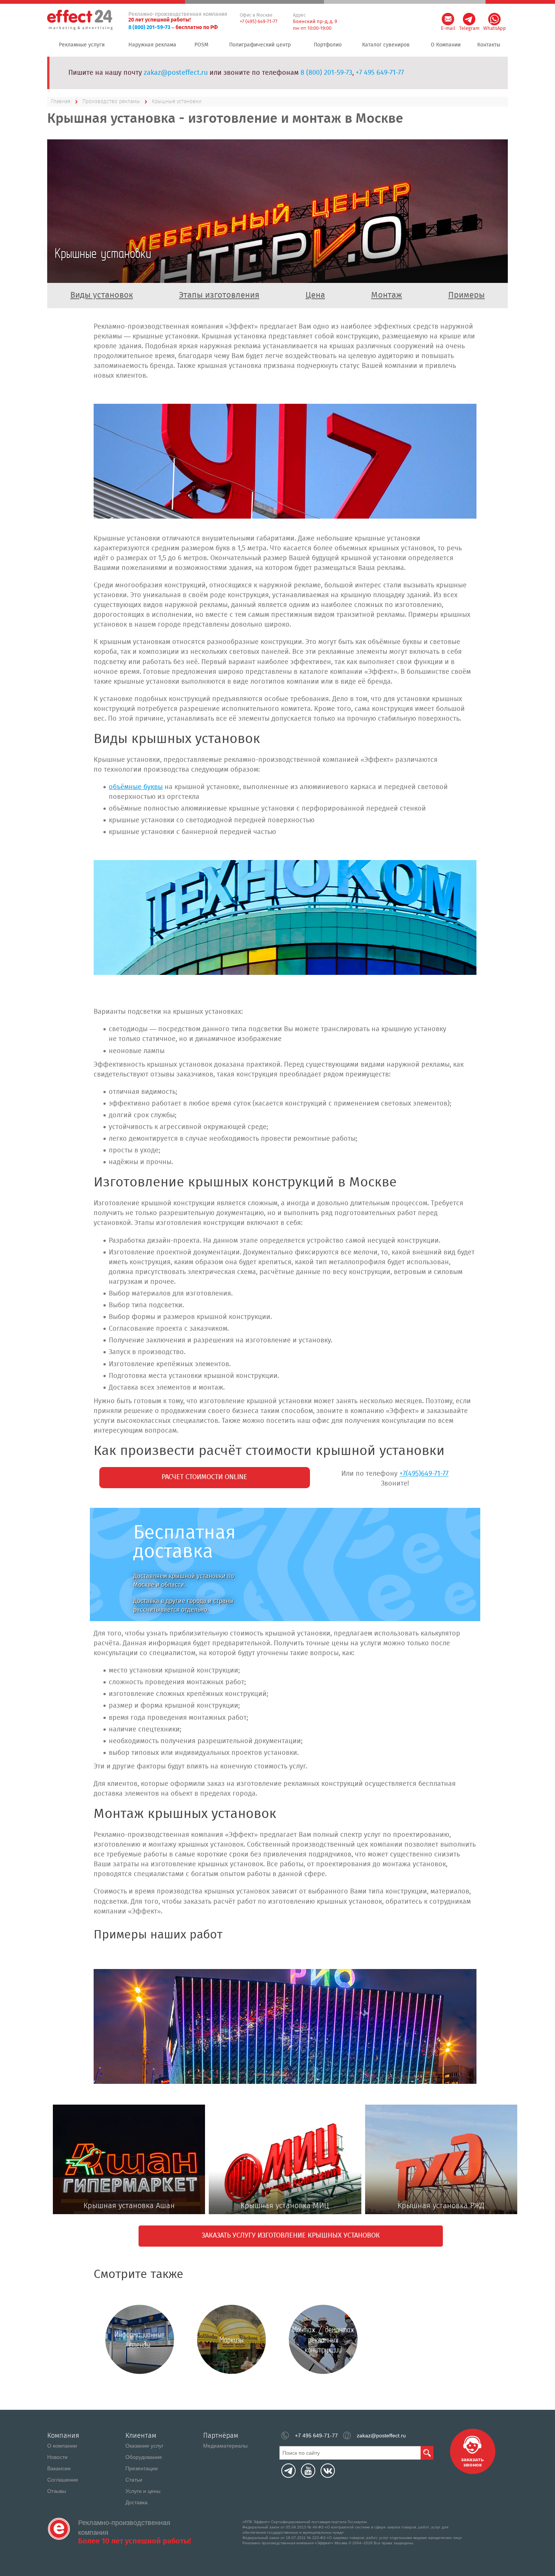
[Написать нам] (448, 19)
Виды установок (102, 295)
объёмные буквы (136, 787)
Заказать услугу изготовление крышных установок (291, 2236)
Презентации (142, 2468)
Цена (315, 295)
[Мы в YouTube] (308, 2471)
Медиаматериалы (225, 2446)
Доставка (136, 2502)
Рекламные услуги (82, 45)
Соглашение (63, 2480)
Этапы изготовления (219, 295)
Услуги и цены (143, 2491)
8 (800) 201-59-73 (149, 28)
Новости (57, 2457)
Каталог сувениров (386, 45)
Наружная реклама (152, 45)
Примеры (466, 295)
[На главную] (59, 2529)
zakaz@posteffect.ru (176, 73)
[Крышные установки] (285, 461)
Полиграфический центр (260, 45)
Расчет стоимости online (204, 1477)
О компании (62, 2446)
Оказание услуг (144, 2446)
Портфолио (328, 45)
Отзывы (57, 2491)
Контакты (489, 45)
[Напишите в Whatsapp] (494, 19)
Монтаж (387, 295)
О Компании (446, 45)
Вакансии (59, 2468)
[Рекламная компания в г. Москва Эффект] (81, 20)
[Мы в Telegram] (288, 2471)
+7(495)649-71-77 (424, 1474)
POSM (201, 45)
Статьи (134, 2480)
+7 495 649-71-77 (380, 73)
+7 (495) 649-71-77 (259, 22)
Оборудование (144, 2457)
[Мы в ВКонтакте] (328, 2471)
